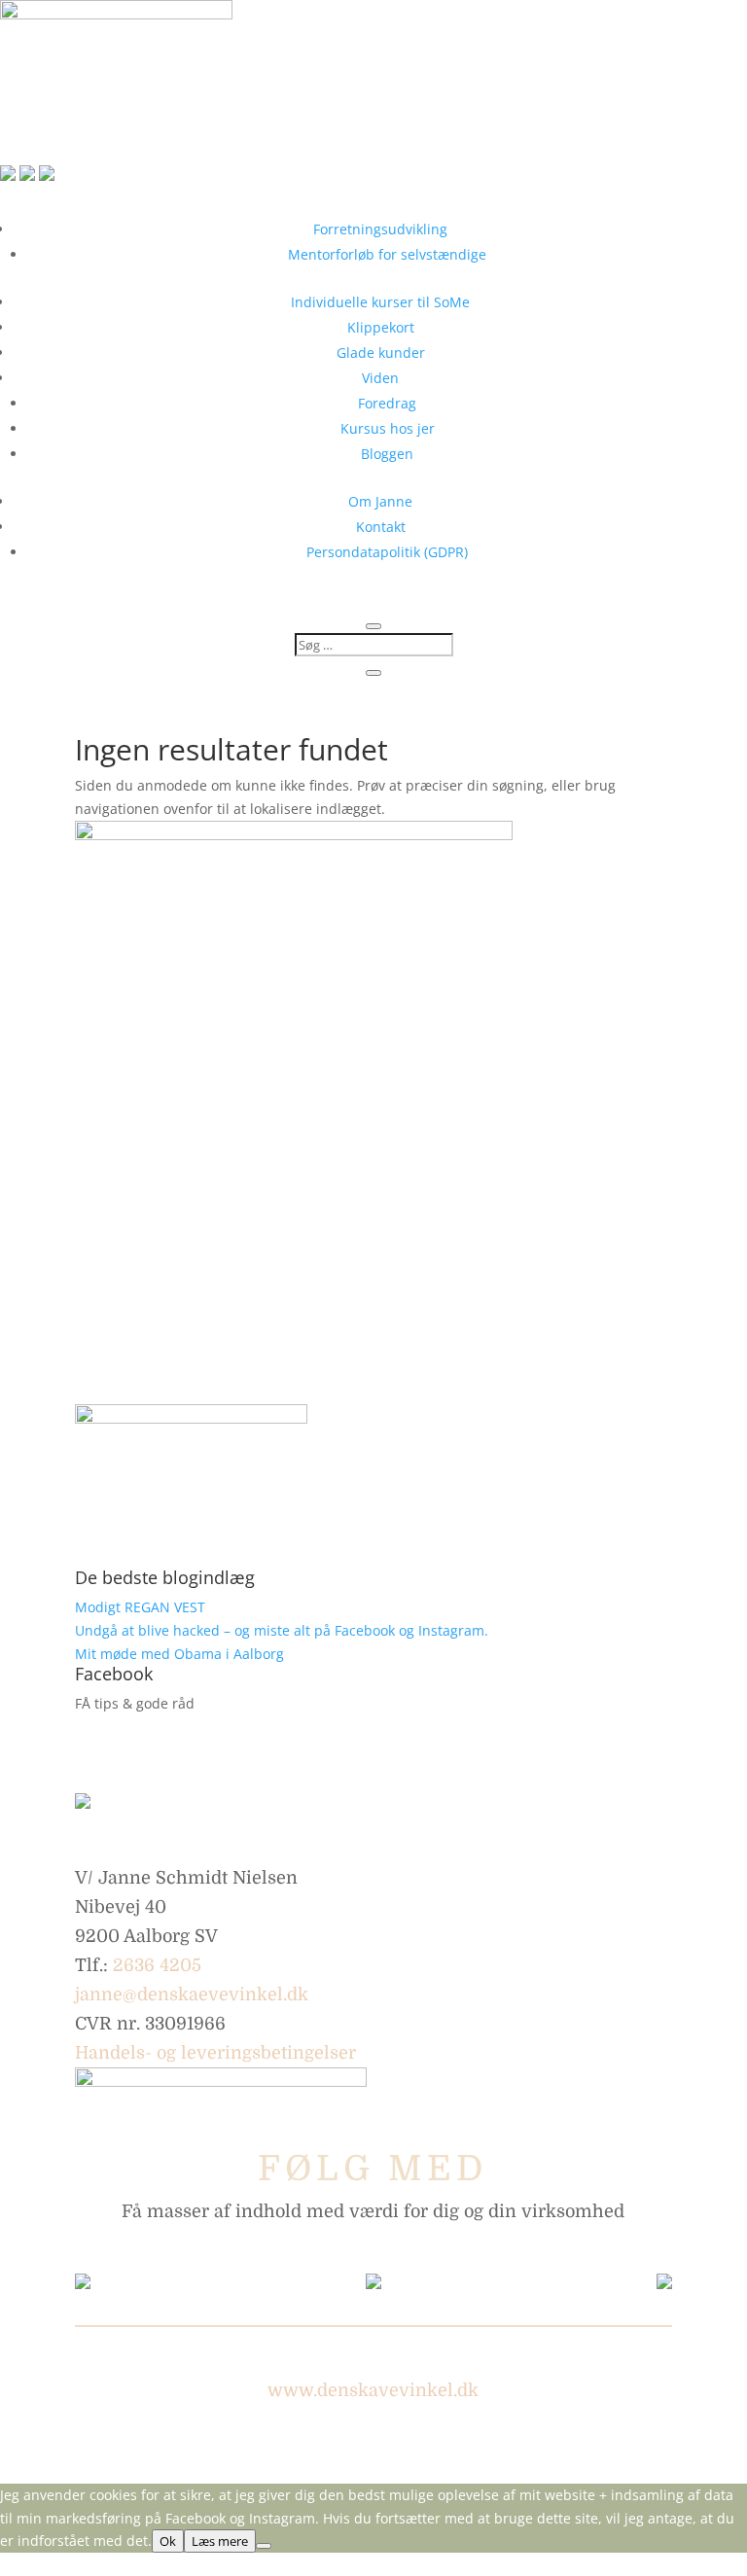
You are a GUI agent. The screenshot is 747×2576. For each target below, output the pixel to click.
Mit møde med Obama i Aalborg (179, 1654)
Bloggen (387, 454)
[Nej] (264, 2546)
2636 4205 (157, 1965)
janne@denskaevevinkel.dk (192, 1994)
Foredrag (387, 403)
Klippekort (381, 327)
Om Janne (380, 501)
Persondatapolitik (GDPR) (387, 552)
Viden (380, 378)
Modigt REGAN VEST (140, 1607)
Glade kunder (381, 353)
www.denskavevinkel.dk (373, 2390)
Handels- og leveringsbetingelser (215, 2053)
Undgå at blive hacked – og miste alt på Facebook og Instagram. (282, 1630)
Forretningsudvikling (380, 229)
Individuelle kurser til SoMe (380, 302)
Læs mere (220, 2541)
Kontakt (381, 527)
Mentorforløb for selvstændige (387, 254)
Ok (168, 2541)
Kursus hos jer (388, 428)
